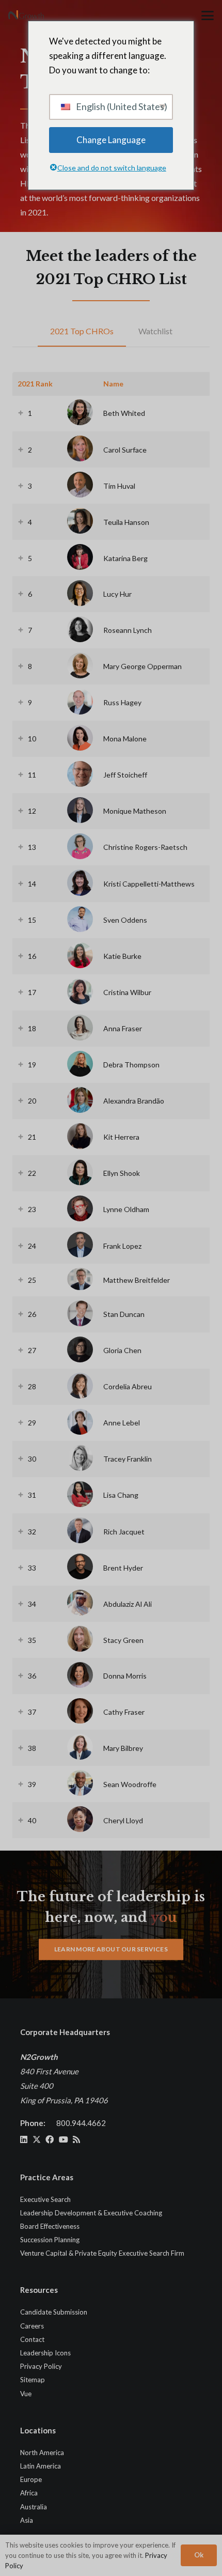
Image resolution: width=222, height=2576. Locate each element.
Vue (26, 2394)
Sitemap (33, 2380)
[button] (208, 15)
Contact (32, 2339)
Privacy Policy (41, 2366)
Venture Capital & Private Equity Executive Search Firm (102, 2253)
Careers (32, 2326)
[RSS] (76, 2139)
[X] (37, 2139)
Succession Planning (50, 2240)
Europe (31, 2479)
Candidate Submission (54, 2312)
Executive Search (45, 2199)
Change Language (111, 140)
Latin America (41, 2466)
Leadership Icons (45, 2353)
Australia (34, 2507)
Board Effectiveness (50, 2226)
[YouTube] (64, 2139)
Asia (27, 2520)
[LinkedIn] (24, 2139)
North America (42, 2453)
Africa (29, 2493)
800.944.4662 (81, 2123)
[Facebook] (50, 2139)
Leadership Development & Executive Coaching (91, 2213)
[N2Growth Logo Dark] (26, 15)
